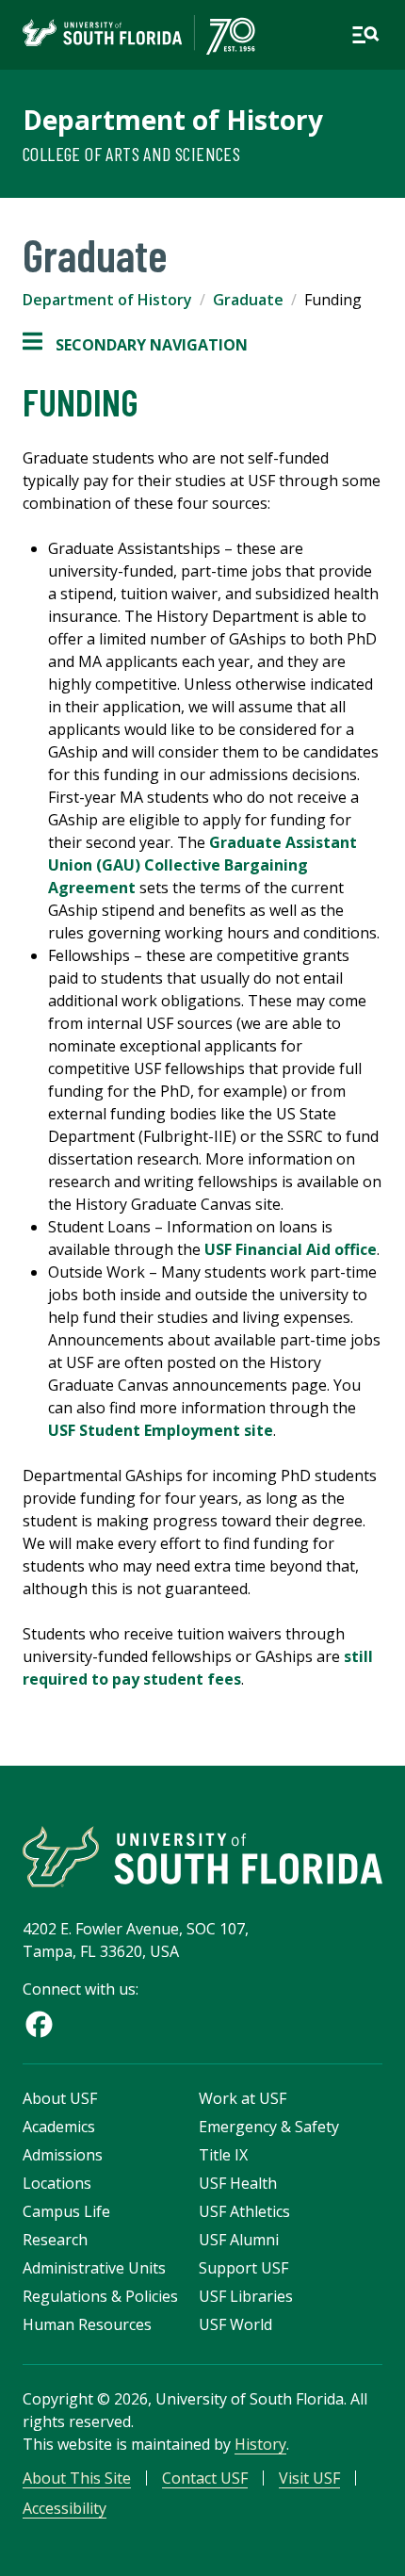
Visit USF (309, 2478)
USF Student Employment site (161, 1430)
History (260, 2444)
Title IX (223, 2155)
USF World (235, 2324)
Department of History (173, 120)
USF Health (238, 2183)
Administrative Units (94, 2268)
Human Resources (87, 2324)
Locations (57, 2183)
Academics (59, 2127)
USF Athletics (244, 2211)
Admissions (63, 2155)
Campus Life (66, 2211)
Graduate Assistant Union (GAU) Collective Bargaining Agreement (202, 865)
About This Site (77, 2478)
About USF (60, 2098)
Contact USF (205, 2478)
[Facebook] (39, 2024)
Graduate (248, 300)
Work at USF (243, 2098)
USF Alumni (239, 2240)
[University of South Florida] (202, 1857)
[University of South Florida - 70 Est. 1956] (139, 35)
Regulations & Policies (100, 2296)
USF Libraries (246, 2296)
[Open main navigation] (365, 35)
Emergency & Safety (269, 2127)
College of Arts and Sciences (131, 154)
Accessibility (65, 2508)
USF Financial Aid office (291, 1249)
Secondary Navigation (135, 345)
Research (55, 2240)
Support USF (243, 2268)
